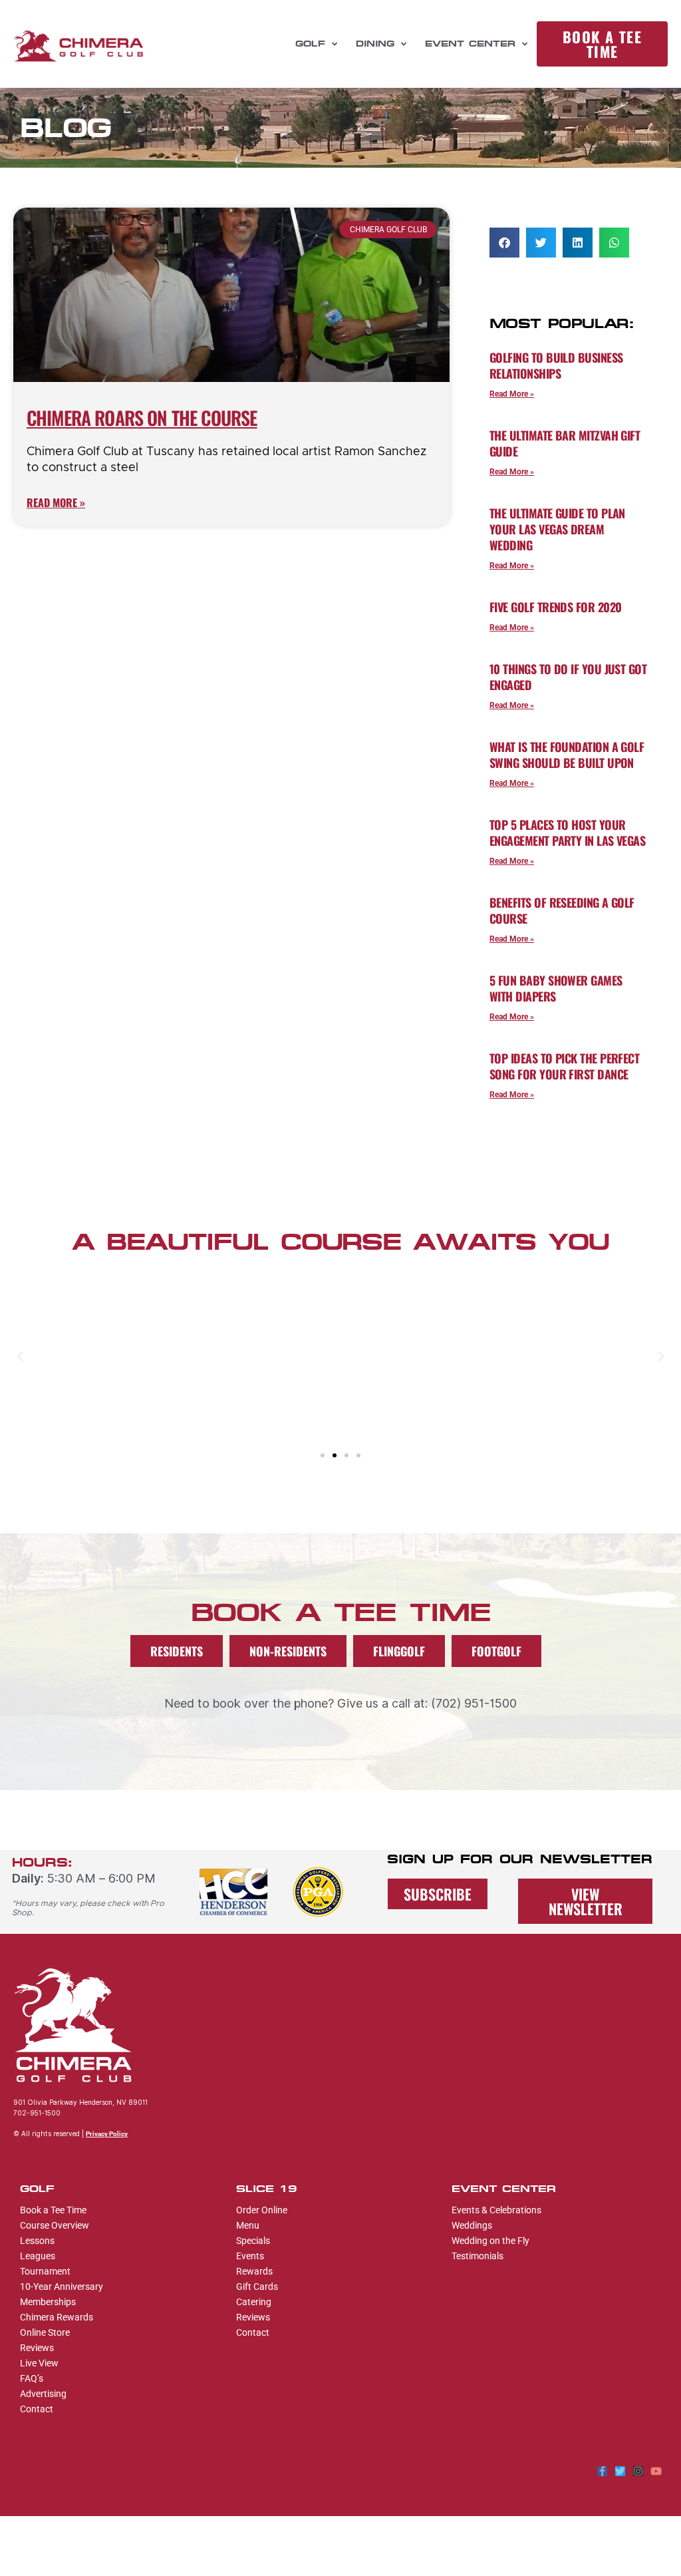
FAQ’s (32, 2378)
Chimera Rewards (57, 2317)
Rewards (254, 2271)
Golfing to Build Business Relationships (556, 365)
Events (250, 2256)
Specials (253, 2241)
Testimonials (477, 2256)
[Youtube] (656, 2471)
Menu (248, 2225)
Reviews (37, 2348)
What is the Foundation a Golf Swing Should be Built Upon (567, 755)
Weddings (472, 2225)
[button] (504, 243)
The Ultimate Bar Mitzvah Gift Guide (565, 443)
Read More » (56, 502)
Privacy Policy (107, 2134)
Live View (39, 2363)
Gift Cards (257, 2287)
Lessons (37, 2241)
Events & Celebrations (496, 2210)
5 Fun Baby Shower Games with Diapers (556, 988)
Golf (310, 44)
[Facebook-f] (602, 2471)
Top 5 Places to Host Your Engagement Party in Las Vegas (567, 832)
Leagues (38, 2256)
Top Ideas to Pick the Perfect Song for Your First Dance (564, 1066)
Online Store (45, 2332)
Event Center (470, 44)
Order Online (262, 2210)
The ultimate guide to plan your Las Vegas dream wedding (557, 529)
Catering (254, 2302)
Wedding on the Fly (490, 2241)
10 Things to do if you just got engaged (568, 677)
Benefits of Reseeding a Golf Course (562, 910)
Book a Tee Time (53, 2210)
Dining (375, 44)
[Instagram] (638, 2471)
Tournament (45, 2271)
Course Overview (55, 2225)
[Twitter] (620, 2471)
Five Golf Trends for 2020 (556, 607)
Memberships (48, 2302)
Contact (37, 2409)
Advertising (43, 2394)
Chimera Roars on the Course (142, 418)
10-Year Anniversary (62, 2287)
